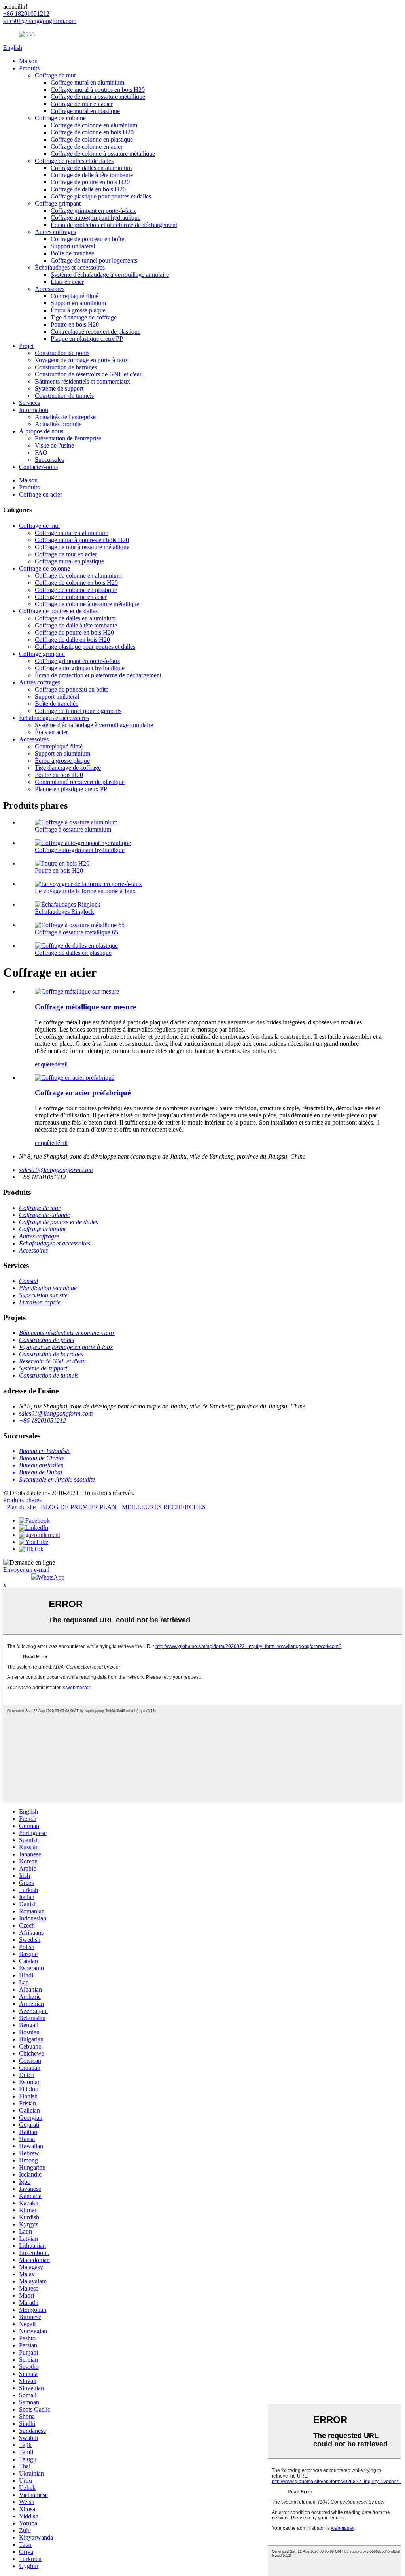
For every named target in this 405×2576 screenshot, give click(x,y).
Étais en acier (67, 282)
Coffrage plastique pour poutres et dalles (101, 196)
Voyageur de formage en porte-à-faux (81, 360)
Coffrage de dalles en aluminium (91, 168)
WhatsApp (51, 1577)
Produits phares (22, 1500)
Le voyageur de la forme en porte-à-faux (85, 891)
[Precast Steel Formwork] (75, 1078)
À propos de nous (41, 431)
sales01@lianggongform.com (56, 1170)
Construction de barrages (66, 367)
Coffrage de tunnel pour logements (94, 260)
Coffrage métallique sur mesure (85, 1007)
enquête (44, 1064)
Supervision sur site (43, 1295)
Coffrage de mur (55, 75)
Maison (28, 61)
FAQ (41, 453)
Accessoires (50, 289)
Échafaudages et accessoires (70, 267)
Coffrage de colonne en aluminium (94, 125)
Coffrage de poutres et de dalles (74, 161)
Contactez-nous (38, 467)
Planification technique (48, 1288)
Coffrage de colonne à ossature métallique (103, 154)
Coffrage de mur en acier (82, 104)
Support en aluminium (78, 303)
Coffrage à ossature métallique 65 (77, 932)
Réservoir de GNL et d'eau (52, 1361)
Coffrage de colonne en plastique (92, 139)
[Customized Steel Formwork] (77, 991)
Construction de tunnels (64, 396)
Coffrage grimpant (58, 203)
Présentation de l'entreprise (68, 438)
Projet (26, 346)
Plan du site (21, 1507)
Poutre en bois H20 (75, 324)
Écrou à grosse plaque (78, 310)
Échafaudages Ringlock (64, 912)
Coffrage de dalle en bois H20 (88, 189)
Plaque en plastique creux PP (87, 339)
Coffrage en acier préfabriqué (83, 1093)
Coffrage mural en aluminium (87, 82)
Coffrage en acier (41, 494)
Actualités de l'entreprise (65, 417)
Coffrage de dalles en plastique (73, 953)
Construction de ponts (62, 353)
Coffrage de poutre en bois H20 (90, 182)
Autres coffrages (55, 232)
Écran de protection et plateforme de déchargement (114, 225)
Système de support (59, 388)
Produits (29, 68)
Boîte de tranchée (72, 253)
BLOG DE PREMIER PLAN (79, 1507)
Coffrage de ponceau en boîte (87, 239)
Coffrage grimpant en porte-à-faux (93, 211)
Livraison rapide (40, 1302)
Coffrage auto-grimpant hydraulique (96, 218)
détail (61, 1064)
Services (29, 403)
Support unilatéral (73, 246)
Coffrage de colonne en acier (87, 146)
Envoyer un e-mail (26, 1570)
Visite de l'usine (54, 445)
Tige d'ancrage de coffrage (84, 317)
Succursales (49, 460)
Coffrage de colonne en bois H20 (92, 132)
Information (34, 410)
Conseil (28, 1281)
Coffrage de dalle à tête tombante (92, 175)
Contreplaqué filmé (75, 296)
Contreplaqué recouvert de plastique (96, 332)
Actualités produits (58, 424)
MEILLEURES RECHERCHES (164, 1507)
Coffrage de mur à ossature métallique (98, 97)
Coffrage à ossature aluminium (73, 829)
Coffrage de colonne (60, 118)
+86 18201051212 (43, 1420)
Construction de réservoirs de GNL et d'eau (89, 374)
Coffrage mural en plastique (85, 111)
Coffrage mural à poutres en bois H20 (98, 90)
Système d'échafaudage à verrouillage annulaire (110, 275)
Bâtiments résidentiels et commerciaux (82, 381)
